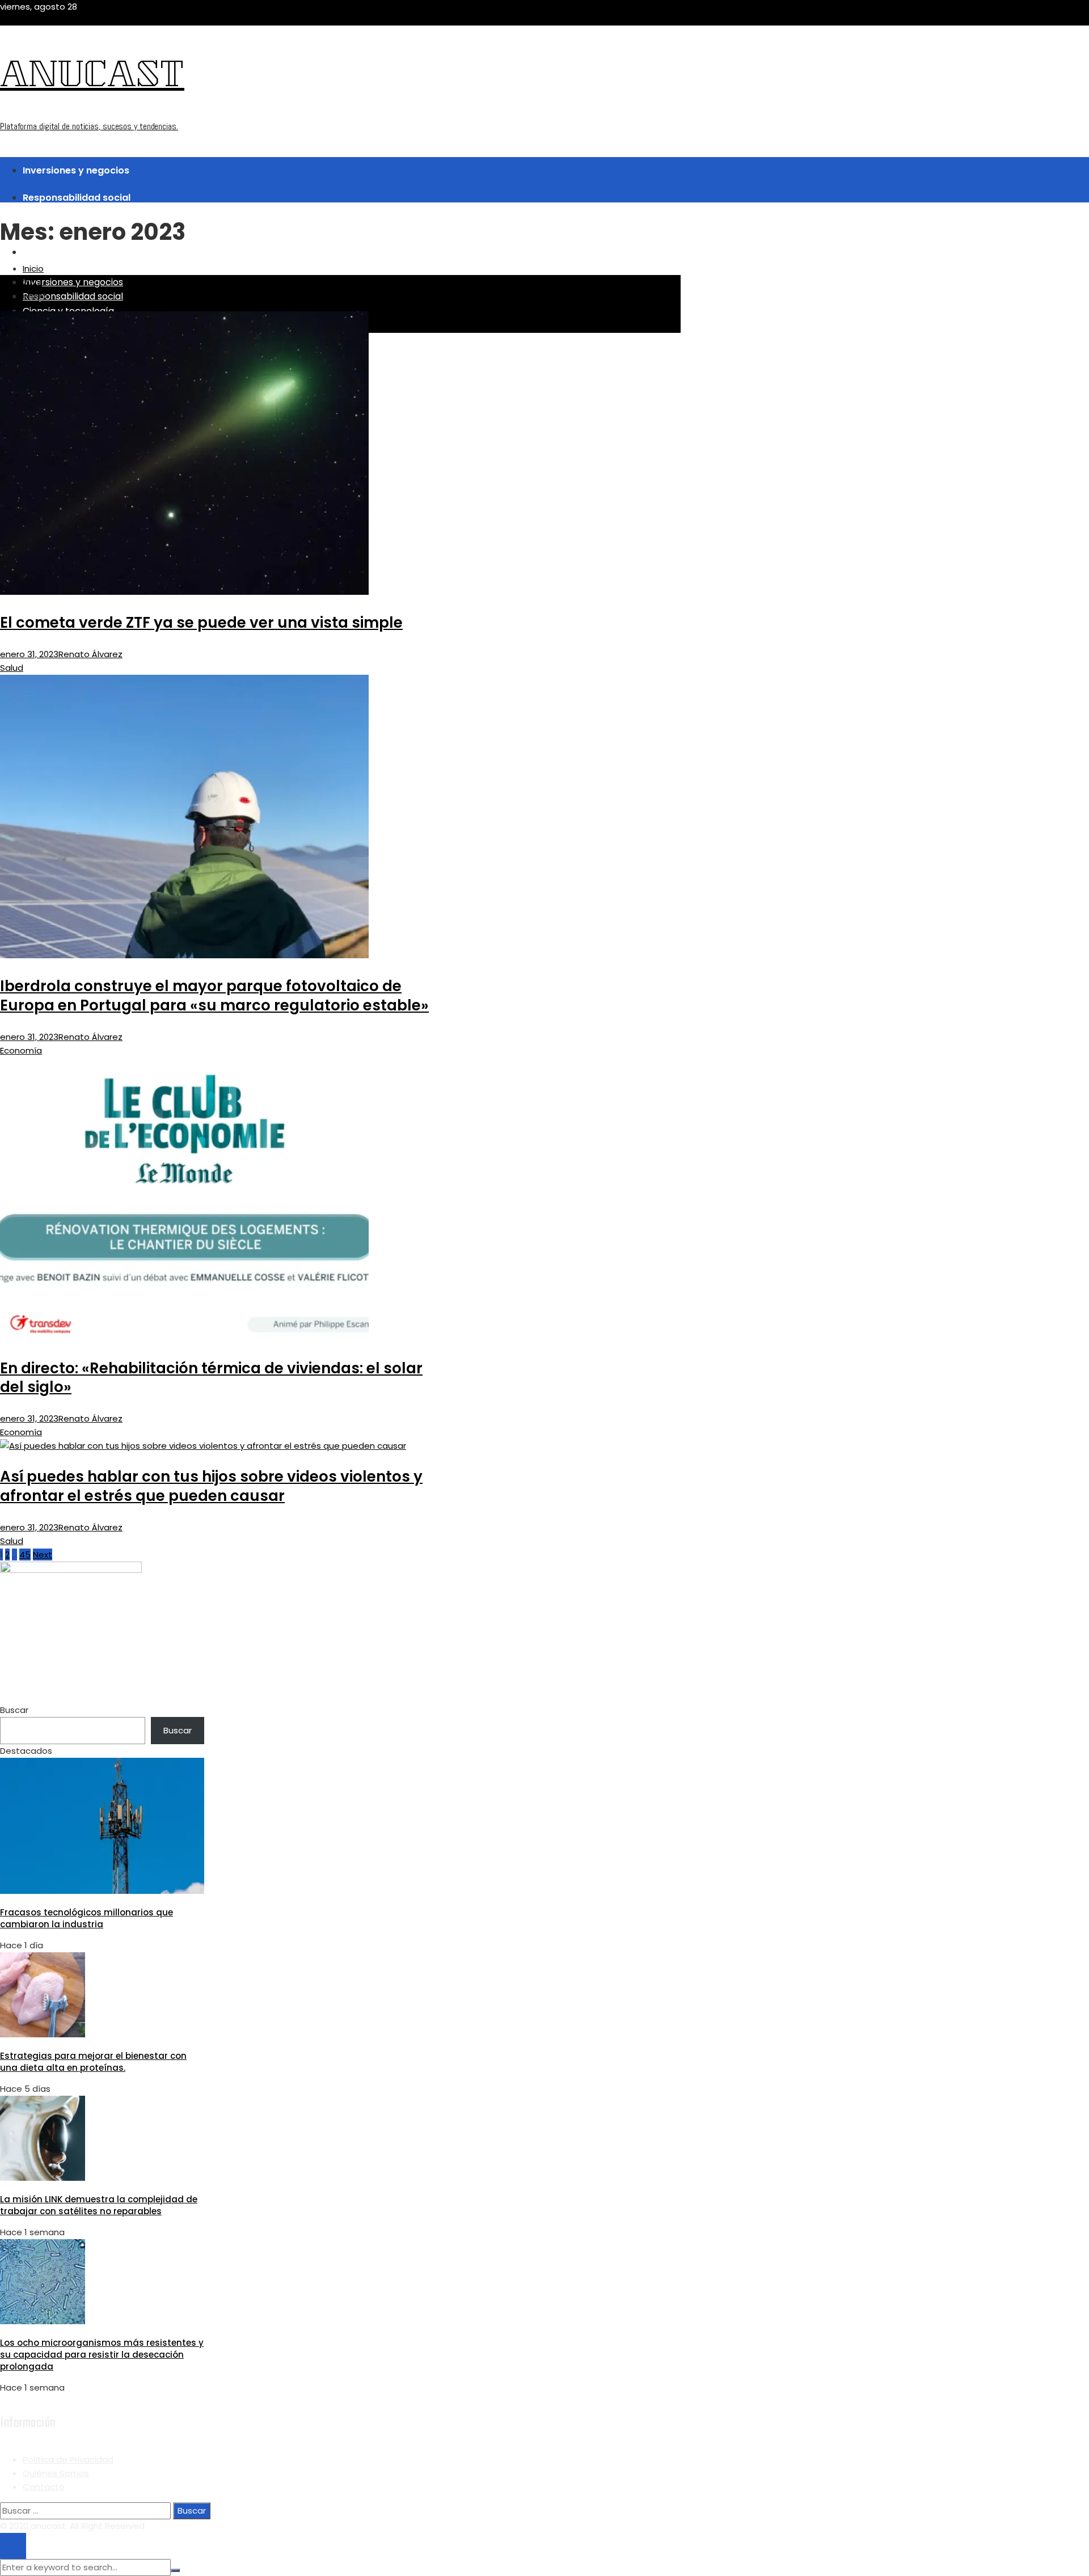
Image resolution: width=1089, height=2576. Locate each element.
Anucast (92, 78)
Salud (12, 668)
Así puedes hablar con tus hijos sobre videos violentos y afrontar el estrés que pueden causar (211, 1486)
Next (43, 1555)
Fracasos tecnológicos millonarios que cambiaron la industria (86, 1918)
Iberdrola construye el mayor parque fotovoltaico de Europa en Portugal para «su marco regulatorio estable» (214, 996)
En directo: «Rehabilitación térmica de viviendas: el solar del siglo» (211, 1378)
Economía (21, 1050)
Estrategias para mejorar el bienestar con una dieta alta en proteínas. (93, 2062)
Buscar (14, 1710)
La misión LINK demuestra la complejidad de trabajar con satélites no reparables (99, 2205)
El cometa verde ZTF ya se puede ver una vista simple (201, 623)
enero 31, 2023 (29, 654)
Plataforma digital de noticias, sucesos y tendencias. (89, 126)
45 (25, 1555)
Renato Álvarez (90, 654)
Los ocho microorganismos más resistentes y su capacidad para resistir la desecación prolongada (102, 2355)
